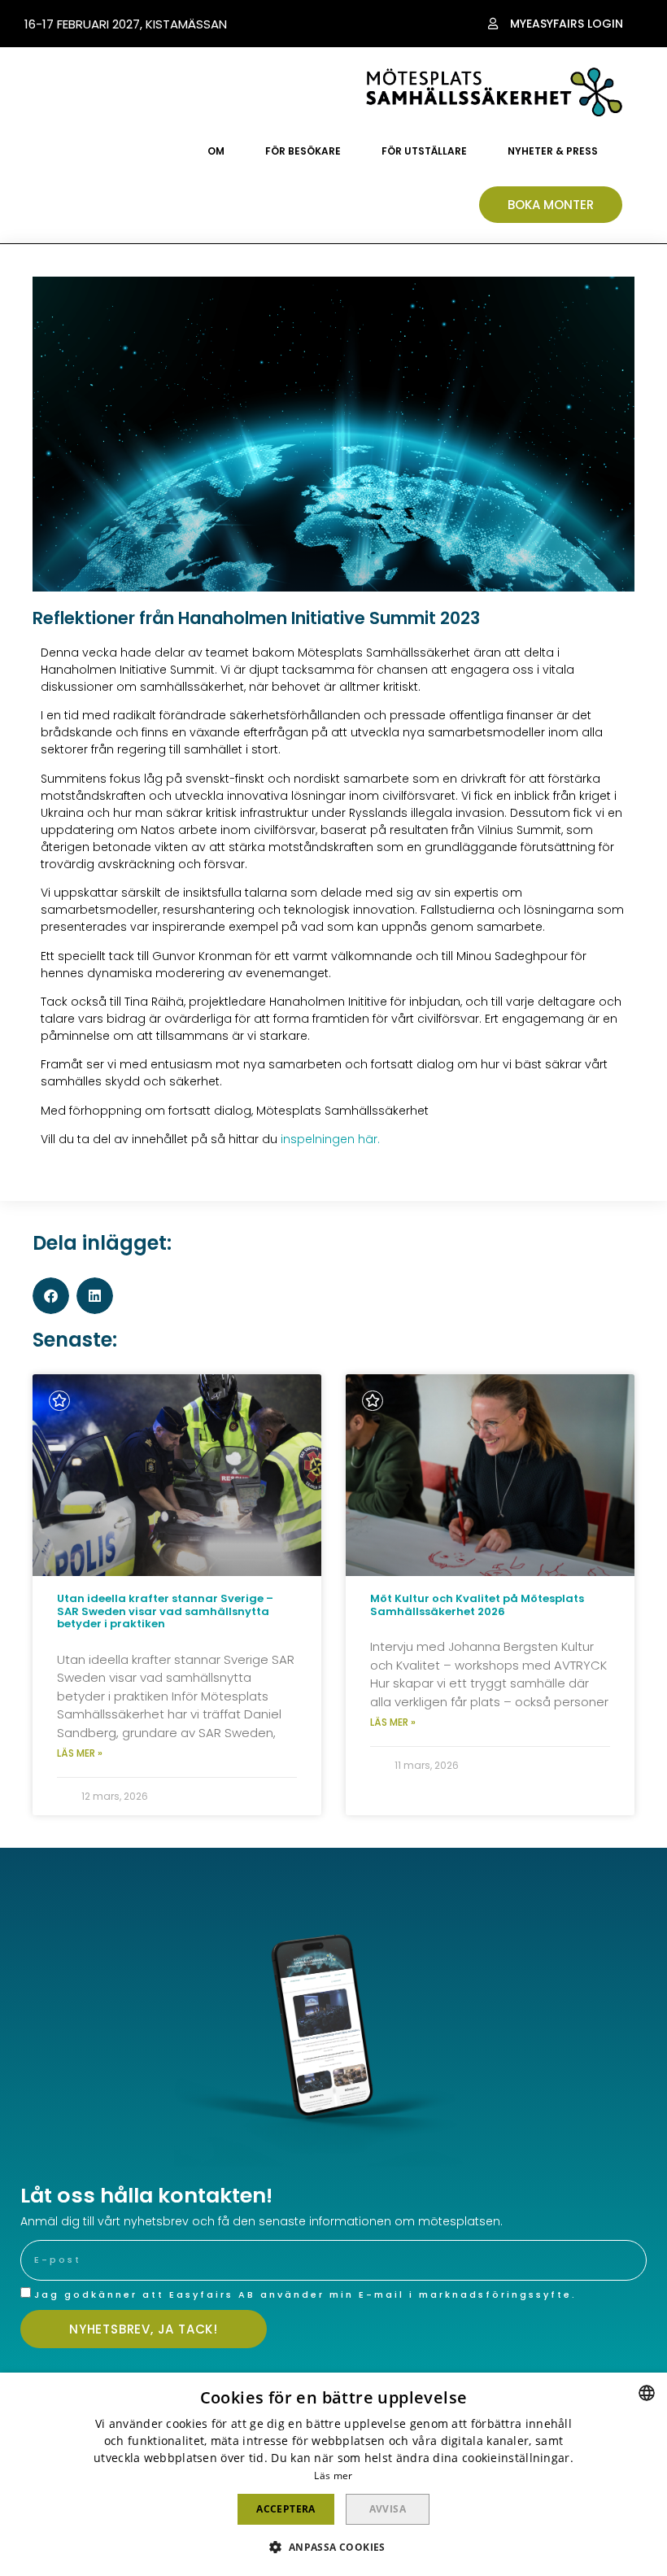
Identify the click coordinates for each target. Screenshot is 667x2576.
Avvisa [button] (388, 2509)
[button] (556, 24)
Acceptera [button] (286, 2509)
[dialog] (333, 2474)
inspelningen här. (330, 1139)
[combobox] (647, 2393)
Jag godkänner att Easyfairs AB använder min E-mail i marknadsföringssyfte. (305, 2294)
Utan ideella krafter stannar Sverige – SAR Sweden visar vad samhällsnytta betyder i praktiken (165, 1611)
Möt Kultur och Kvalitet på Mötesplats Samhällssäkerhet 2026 (477, 1605)
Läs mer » (80, 1753)
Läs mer (333, 2476)
